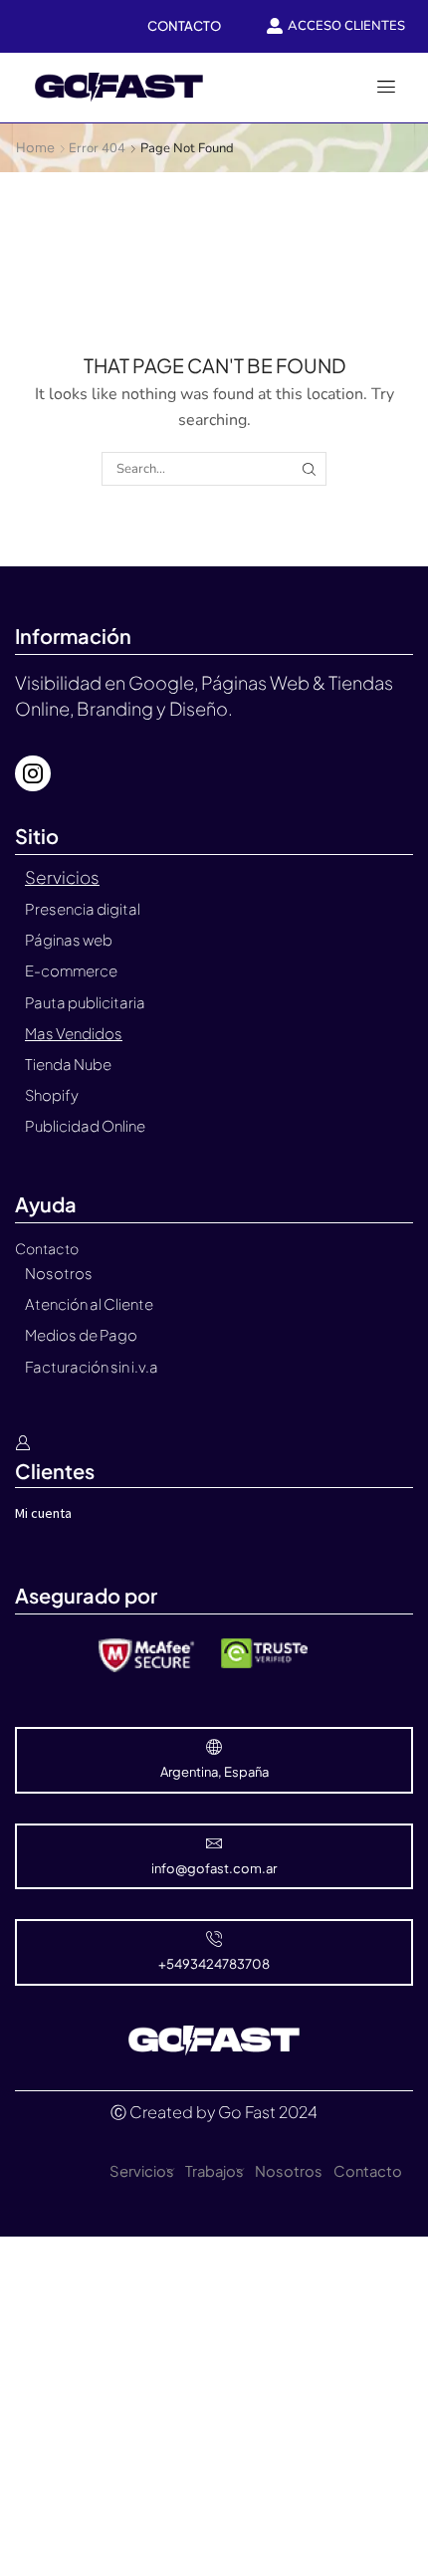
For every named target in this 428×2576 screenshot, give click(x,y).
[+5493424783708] (214, 1939)
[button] (386, 87)
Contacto (368, 2171)
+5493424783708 (214, 1964)
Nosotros (289, 2171)
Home (35, 147)
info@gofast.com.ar (214, 1868)
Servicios (142, 2171)
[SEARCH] (309, 469)
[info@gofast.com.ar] (214, 1843)
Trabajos (214, 2171)
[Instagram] (33, 773)
